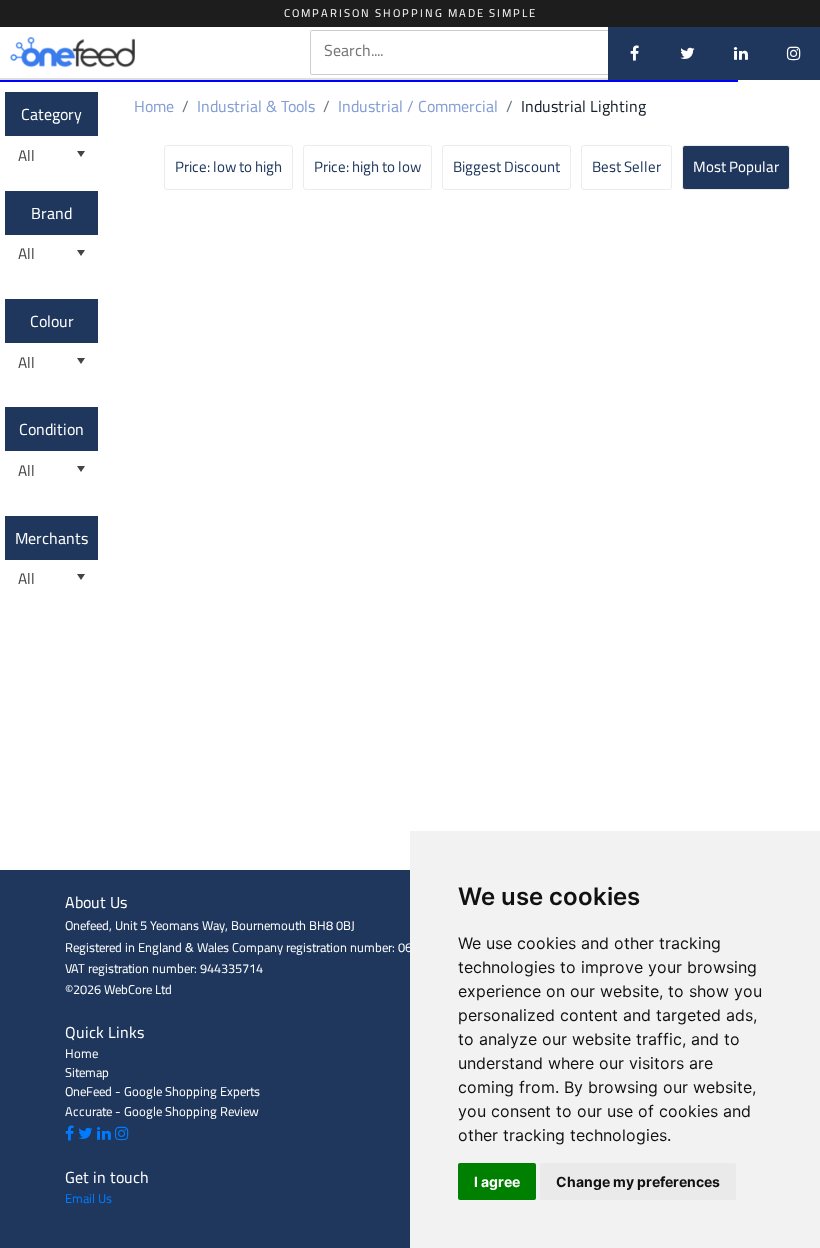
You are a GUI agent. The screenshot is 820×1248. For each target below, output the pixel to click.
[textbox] (493, 50)
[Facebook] (634, 53)
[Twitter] (687, 53)
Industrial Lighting (583, 106)
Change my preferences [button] (638, 1181)
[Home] (104, 53)
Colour (52, 321)
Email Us (88, 1198)
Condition (51, 429)
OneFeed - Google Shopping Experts (162, 1091)
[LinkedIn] (740, 53)
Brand (51, 213)
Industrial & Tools (256, 106)
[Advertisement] (410, 825)
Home (154, 106)
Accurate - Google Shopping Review (162, 1111)
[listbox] (51, 155)
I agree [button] (497, 1181)
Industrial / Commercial (418, 106)
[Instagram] (793, 53)
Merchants (51, 538)
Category (51, 114)
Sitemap (87, 1072)
